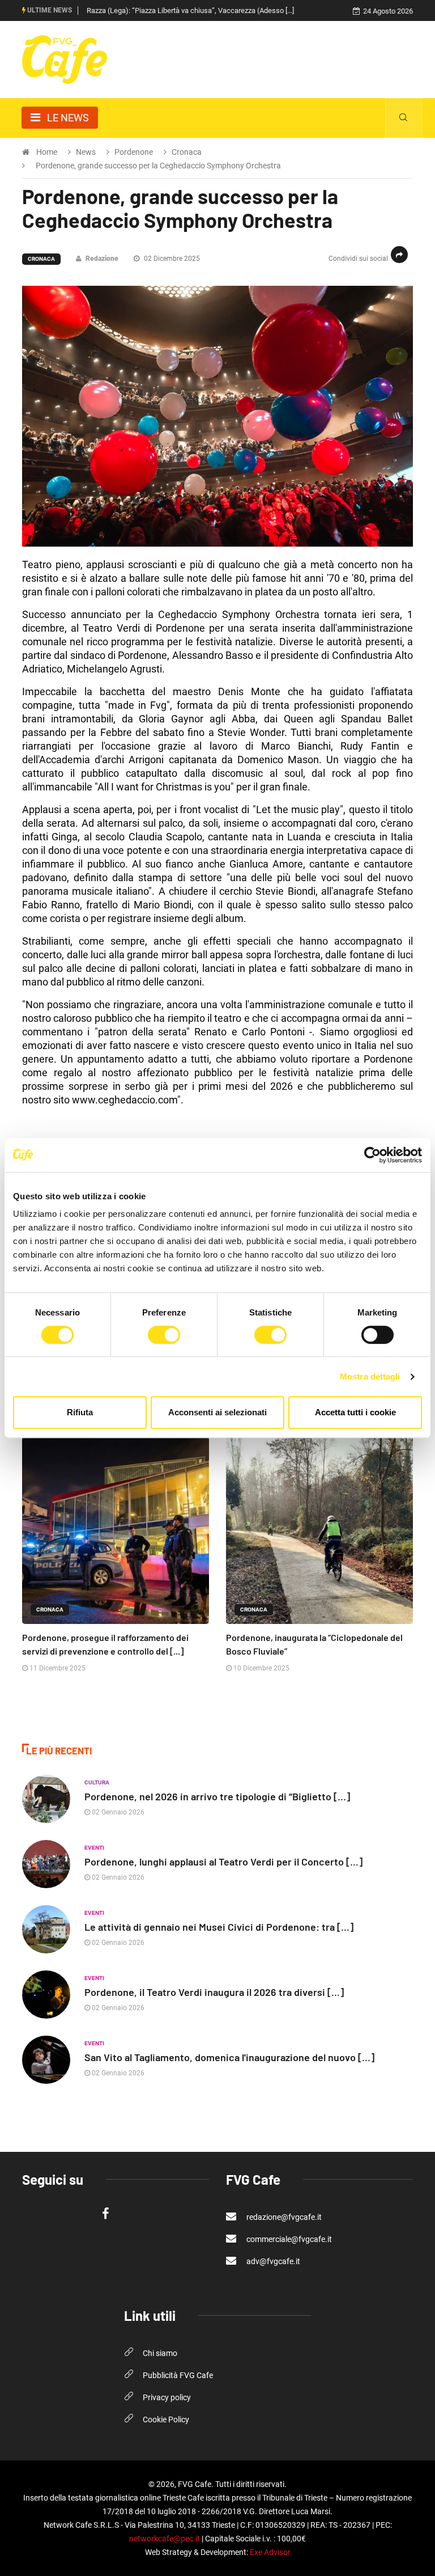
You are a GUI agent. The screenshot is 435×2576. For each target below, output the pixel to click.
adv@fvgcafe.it (272, 2261)
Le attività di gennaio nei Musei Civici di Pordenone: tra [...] (219, 1927)
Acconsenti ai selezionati (217, 1412)
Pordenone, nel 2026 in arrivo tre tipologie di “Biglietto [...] (217, 1796)
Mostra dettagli (370, 1376)
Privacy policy (167, 2397)
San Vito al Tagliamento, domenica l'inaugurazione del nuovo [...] (229, 2057)
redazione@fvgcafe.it (283, 2217)
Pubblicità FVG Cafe (178, 2375)
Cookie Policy (166, 2420)
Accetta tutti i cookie (355, 1412)
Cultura (97, 1782)
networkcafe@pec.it (165, 2539)
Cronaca (41, 259)
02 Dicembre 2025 (171, 259)
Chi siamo (160, 2353)
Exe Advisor (270, 2552)
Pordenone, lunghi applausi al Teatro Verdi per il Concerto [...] (223, 1862)
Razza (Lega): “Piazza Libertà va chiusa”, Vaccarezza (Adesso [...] (190, 10)
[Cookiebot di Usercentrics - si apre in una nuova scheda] (372, 1155)
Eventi (94, 1848)
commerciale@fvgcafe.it (288, 2239)
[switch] (164, 1335)
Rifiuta (80, 1412)
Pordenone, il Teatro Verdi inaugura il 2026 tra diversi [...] (214, 1992)
